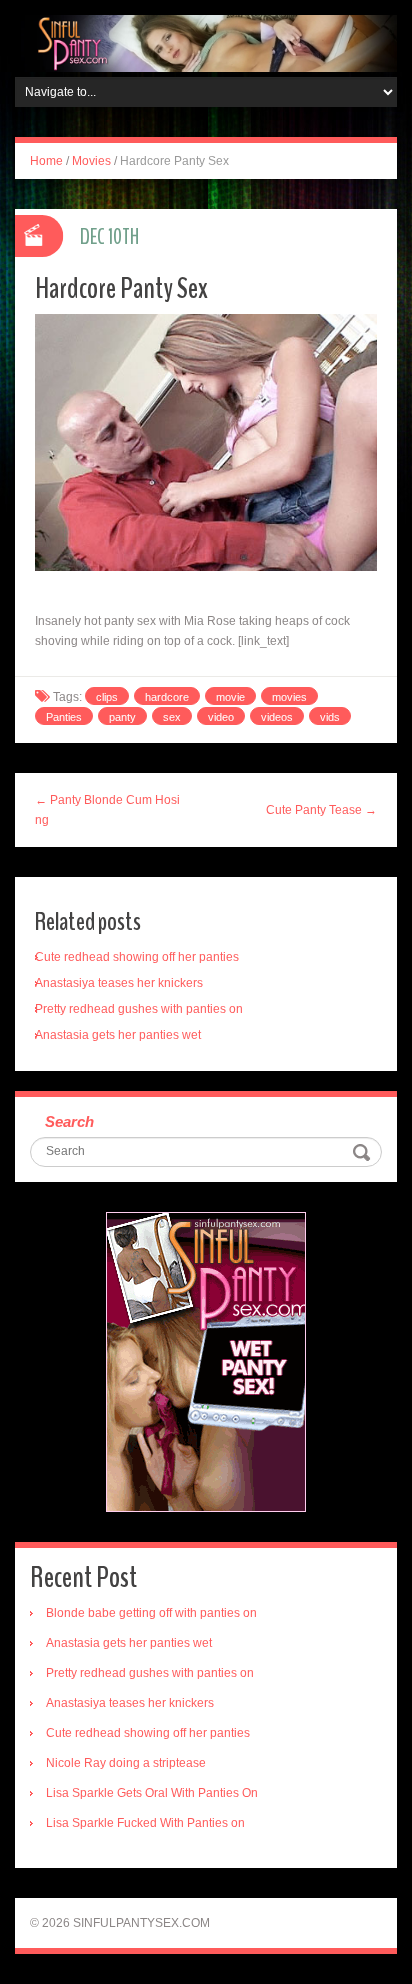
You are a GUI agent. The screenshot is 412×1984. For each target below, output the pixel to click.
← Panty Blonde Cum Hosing (107, 810)
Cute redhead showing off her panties (137, 957)
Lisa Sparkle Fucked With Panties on (145, 1823)
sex (172, 717)
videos (277, 717)
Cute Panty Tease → (321, 810)
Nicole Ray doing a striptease (126, 1763)
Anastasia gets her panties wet (118, 1035)
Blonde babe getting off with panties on (151, 1613)
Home (46, 161)
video (221, 717)
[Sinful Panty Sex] (206, 43)
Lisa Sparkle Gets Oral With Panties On (152, 1793)
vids (330, 717)
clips (107, 697)
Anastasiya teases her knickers (119, 983)
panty (122, 717)
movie (230, 697)
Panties (64, 717)
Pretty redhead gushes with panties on (139, 1009)
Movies (91, 161)
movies (289, 697)
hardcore (167, 697)
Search (69, 1121)
